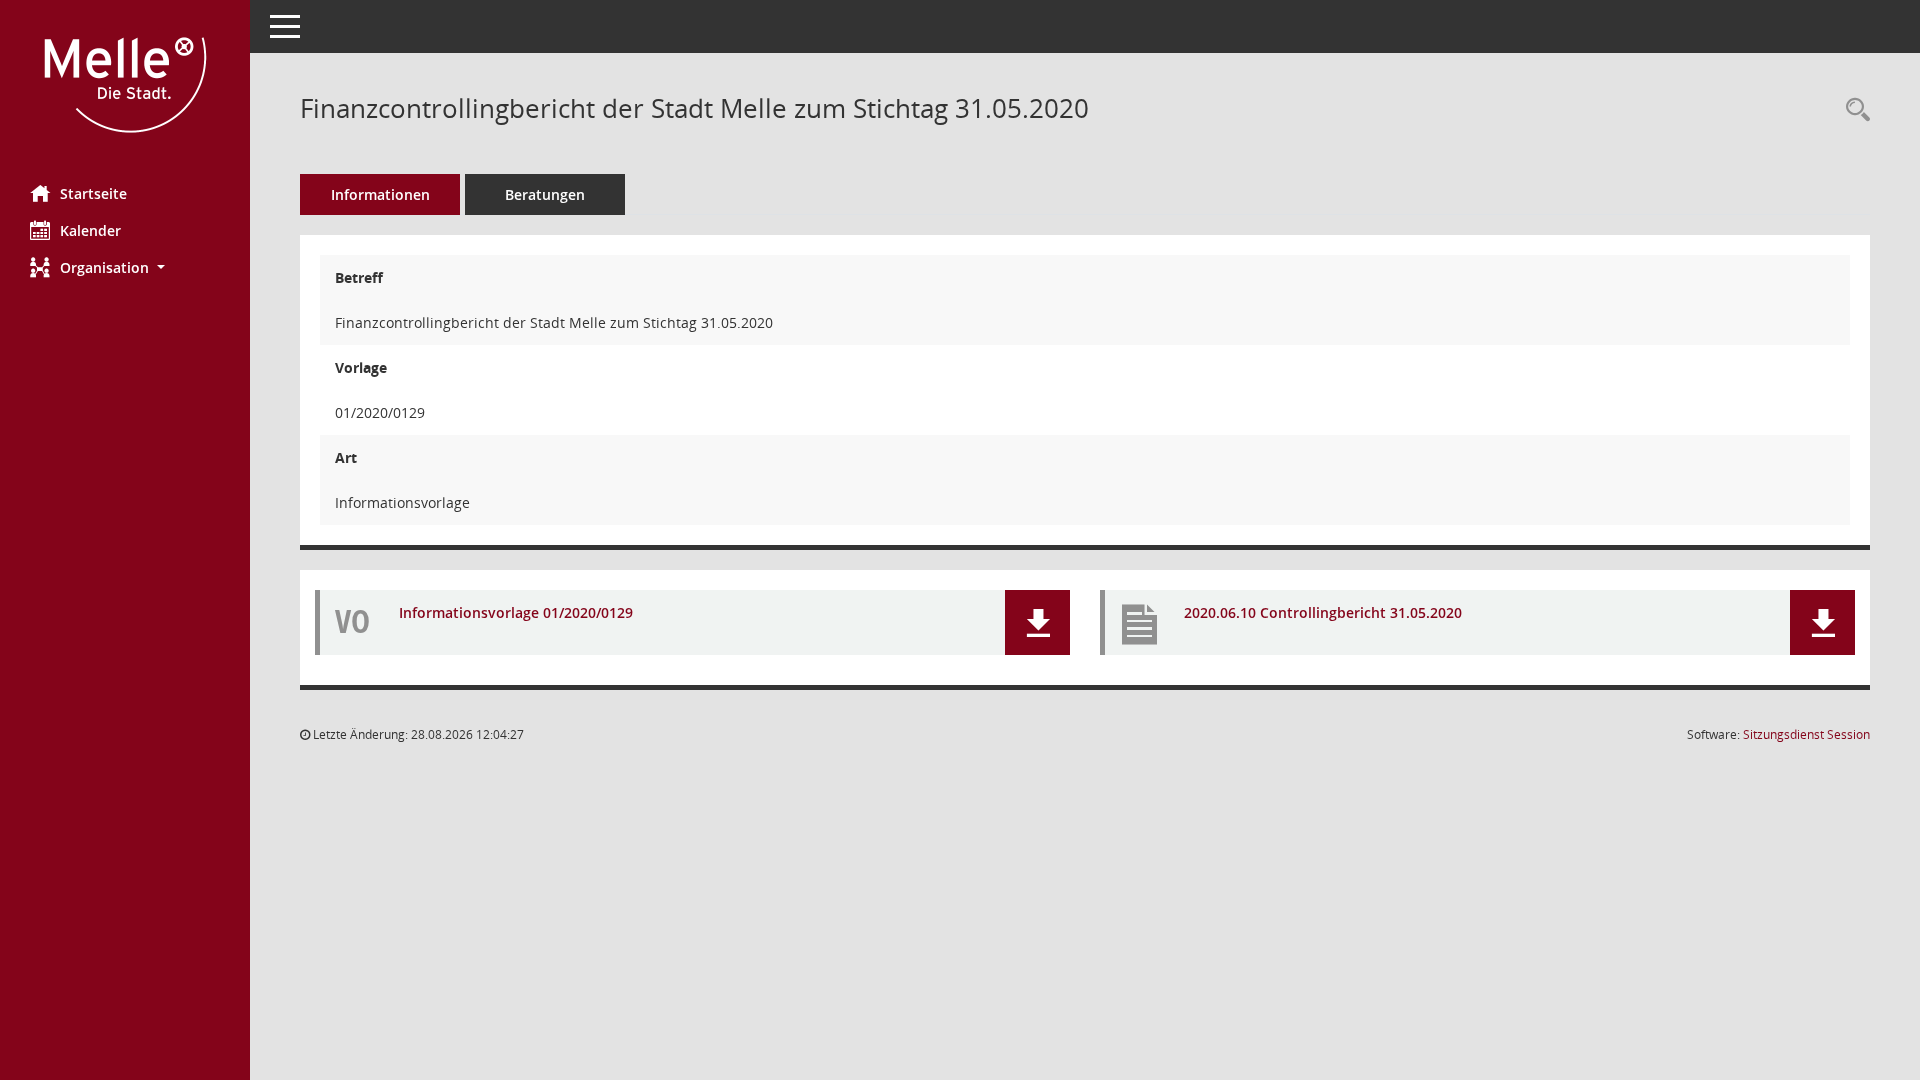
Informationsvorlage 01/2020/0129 (516, 612)
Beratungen (545, 194)
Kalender (90, 230)
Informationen (380, 194)
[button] (125, 267)
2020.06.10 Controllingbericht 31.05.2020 (1323, 612)
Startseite (93, 193)
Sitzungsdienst (1806, 734)
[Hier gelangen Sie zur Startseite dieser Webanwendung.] (125, 85)
